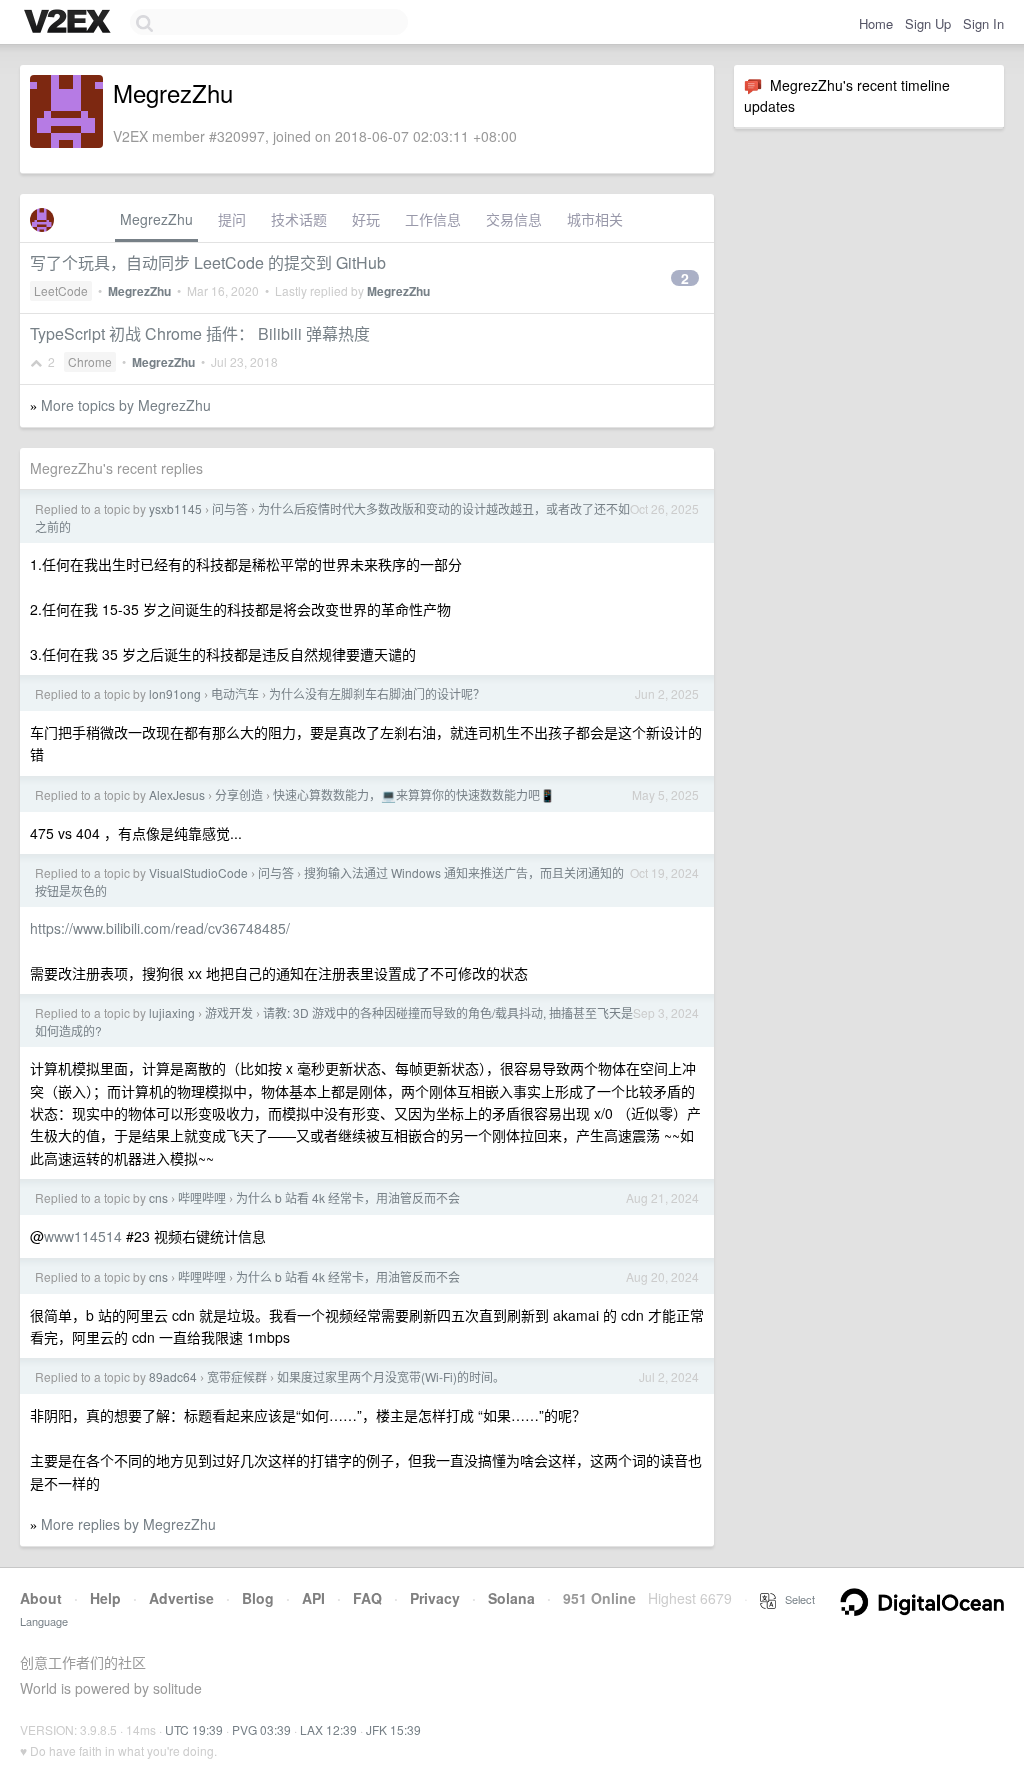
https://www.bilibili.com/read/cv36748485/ (160, 928)
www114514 (83, 1236)
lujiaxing (172, 1012)
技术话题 (299, 219)
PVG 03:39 (261, 1729)
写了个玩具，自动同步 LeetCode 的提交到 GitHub (208, 262)
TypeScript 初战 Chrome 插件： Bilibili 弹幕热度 (200, 333)
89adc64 (173, 1376)
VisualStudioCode (198, 872)
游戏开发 (229, 1012)
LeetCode (61, 290)
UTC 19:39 (194, 1729)
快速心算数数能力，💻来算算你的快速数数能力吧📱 (414, 794)
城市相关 (595, 219)
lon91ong (175, 693)
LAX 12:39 (328, 1729)
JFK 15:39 (393, 1729)
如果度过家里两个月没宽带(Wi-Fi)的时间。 (391, 1376)
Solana (511, 1598)
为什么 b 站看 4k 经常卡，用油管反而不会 (348, 1197)
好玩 (366, 219)
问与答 (230, 508)
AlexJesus (177, 794)
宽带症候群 (237, 1376)
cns (158, 1197)
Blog (258, 1598)
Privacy (435, 1598)
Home (876, 23)
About (41, 1598)
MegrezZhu (156, 219)
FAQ (367, 1598)
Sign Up (928, 23)
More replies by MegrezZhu (128, 1524)
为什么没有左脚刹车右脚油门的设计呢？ (377, 693)
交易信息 (514, 219)
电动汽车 (235, 693)
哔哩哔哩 (202, 1197)
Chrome (90, 361)
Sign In (983, 23)
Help (105, 1598)
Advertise (181, 1598)
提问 (232, 219)
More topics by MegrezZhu (126, 405)
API (313, 1598)
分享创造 (239, 794)
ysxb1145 (175, 508)
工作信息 (433, 219)
